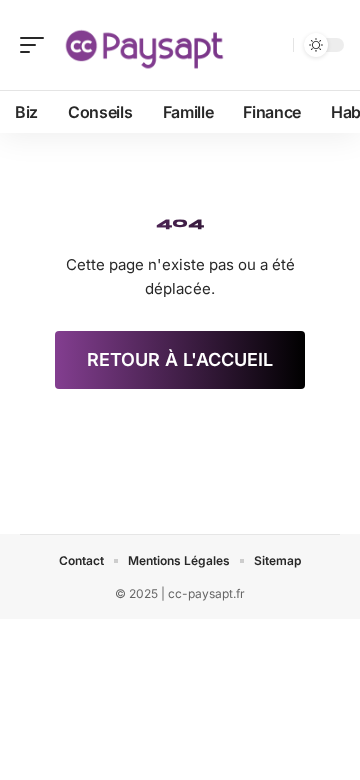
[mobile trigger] (37, 45)
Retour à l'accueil (180, 359)
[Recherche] (274, 45)
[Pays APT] (144, 45)
